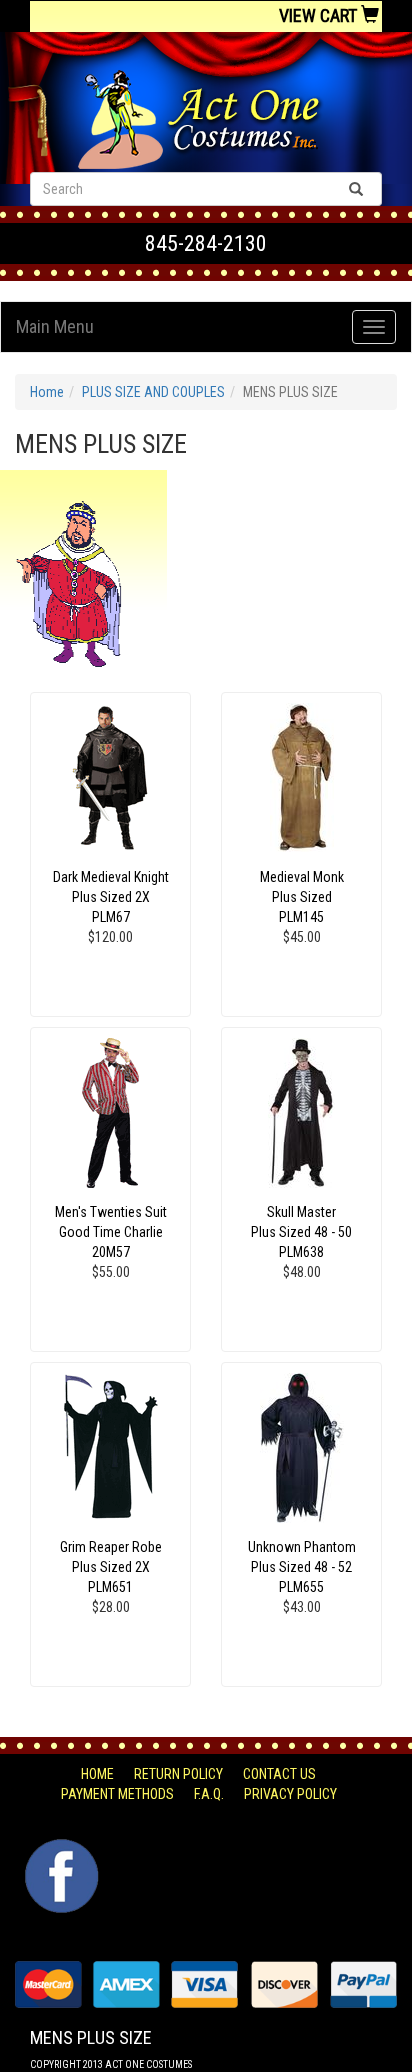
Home (47, 392)
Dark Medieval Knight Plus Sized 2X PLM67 (111, 897)
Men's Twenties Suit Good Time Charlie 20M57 (111, 1232)
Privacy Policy (290, 1794)
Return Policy (178, 1774)
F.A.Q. (209, 1794)
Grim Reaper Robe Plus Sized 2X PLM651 (111, 1567)
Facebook (59, 1849)
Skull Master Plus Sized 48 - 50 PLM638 (301, 1232)
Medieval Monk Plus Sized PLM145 (302, 897)
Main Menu (55, 326)
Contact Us (279, 1774)
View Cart (320, 15)
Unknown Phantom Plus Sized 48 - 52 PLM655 (302, 1567)
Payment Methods (117, 1794)
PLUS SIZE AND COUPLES (153, 392)
